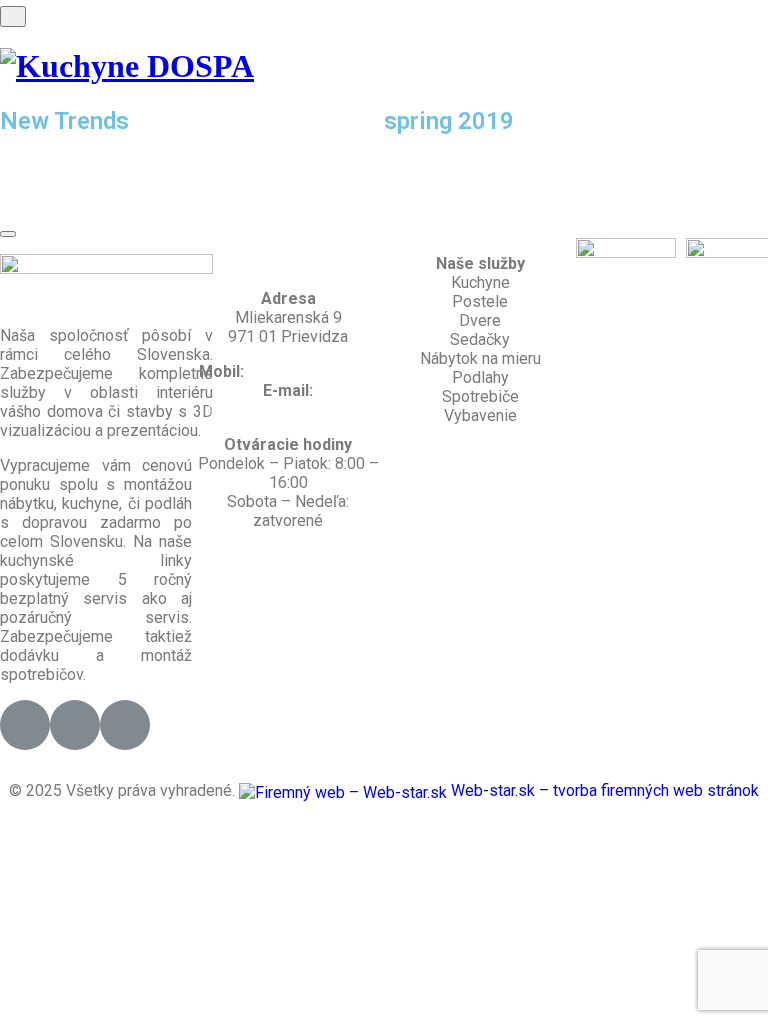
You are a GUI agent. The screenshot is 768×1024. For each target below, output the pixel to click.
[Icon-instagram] (75, 725)
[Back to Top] (8, 234)
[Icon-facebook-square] (25, 725)
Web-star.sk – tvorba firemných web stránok (603, 790)
